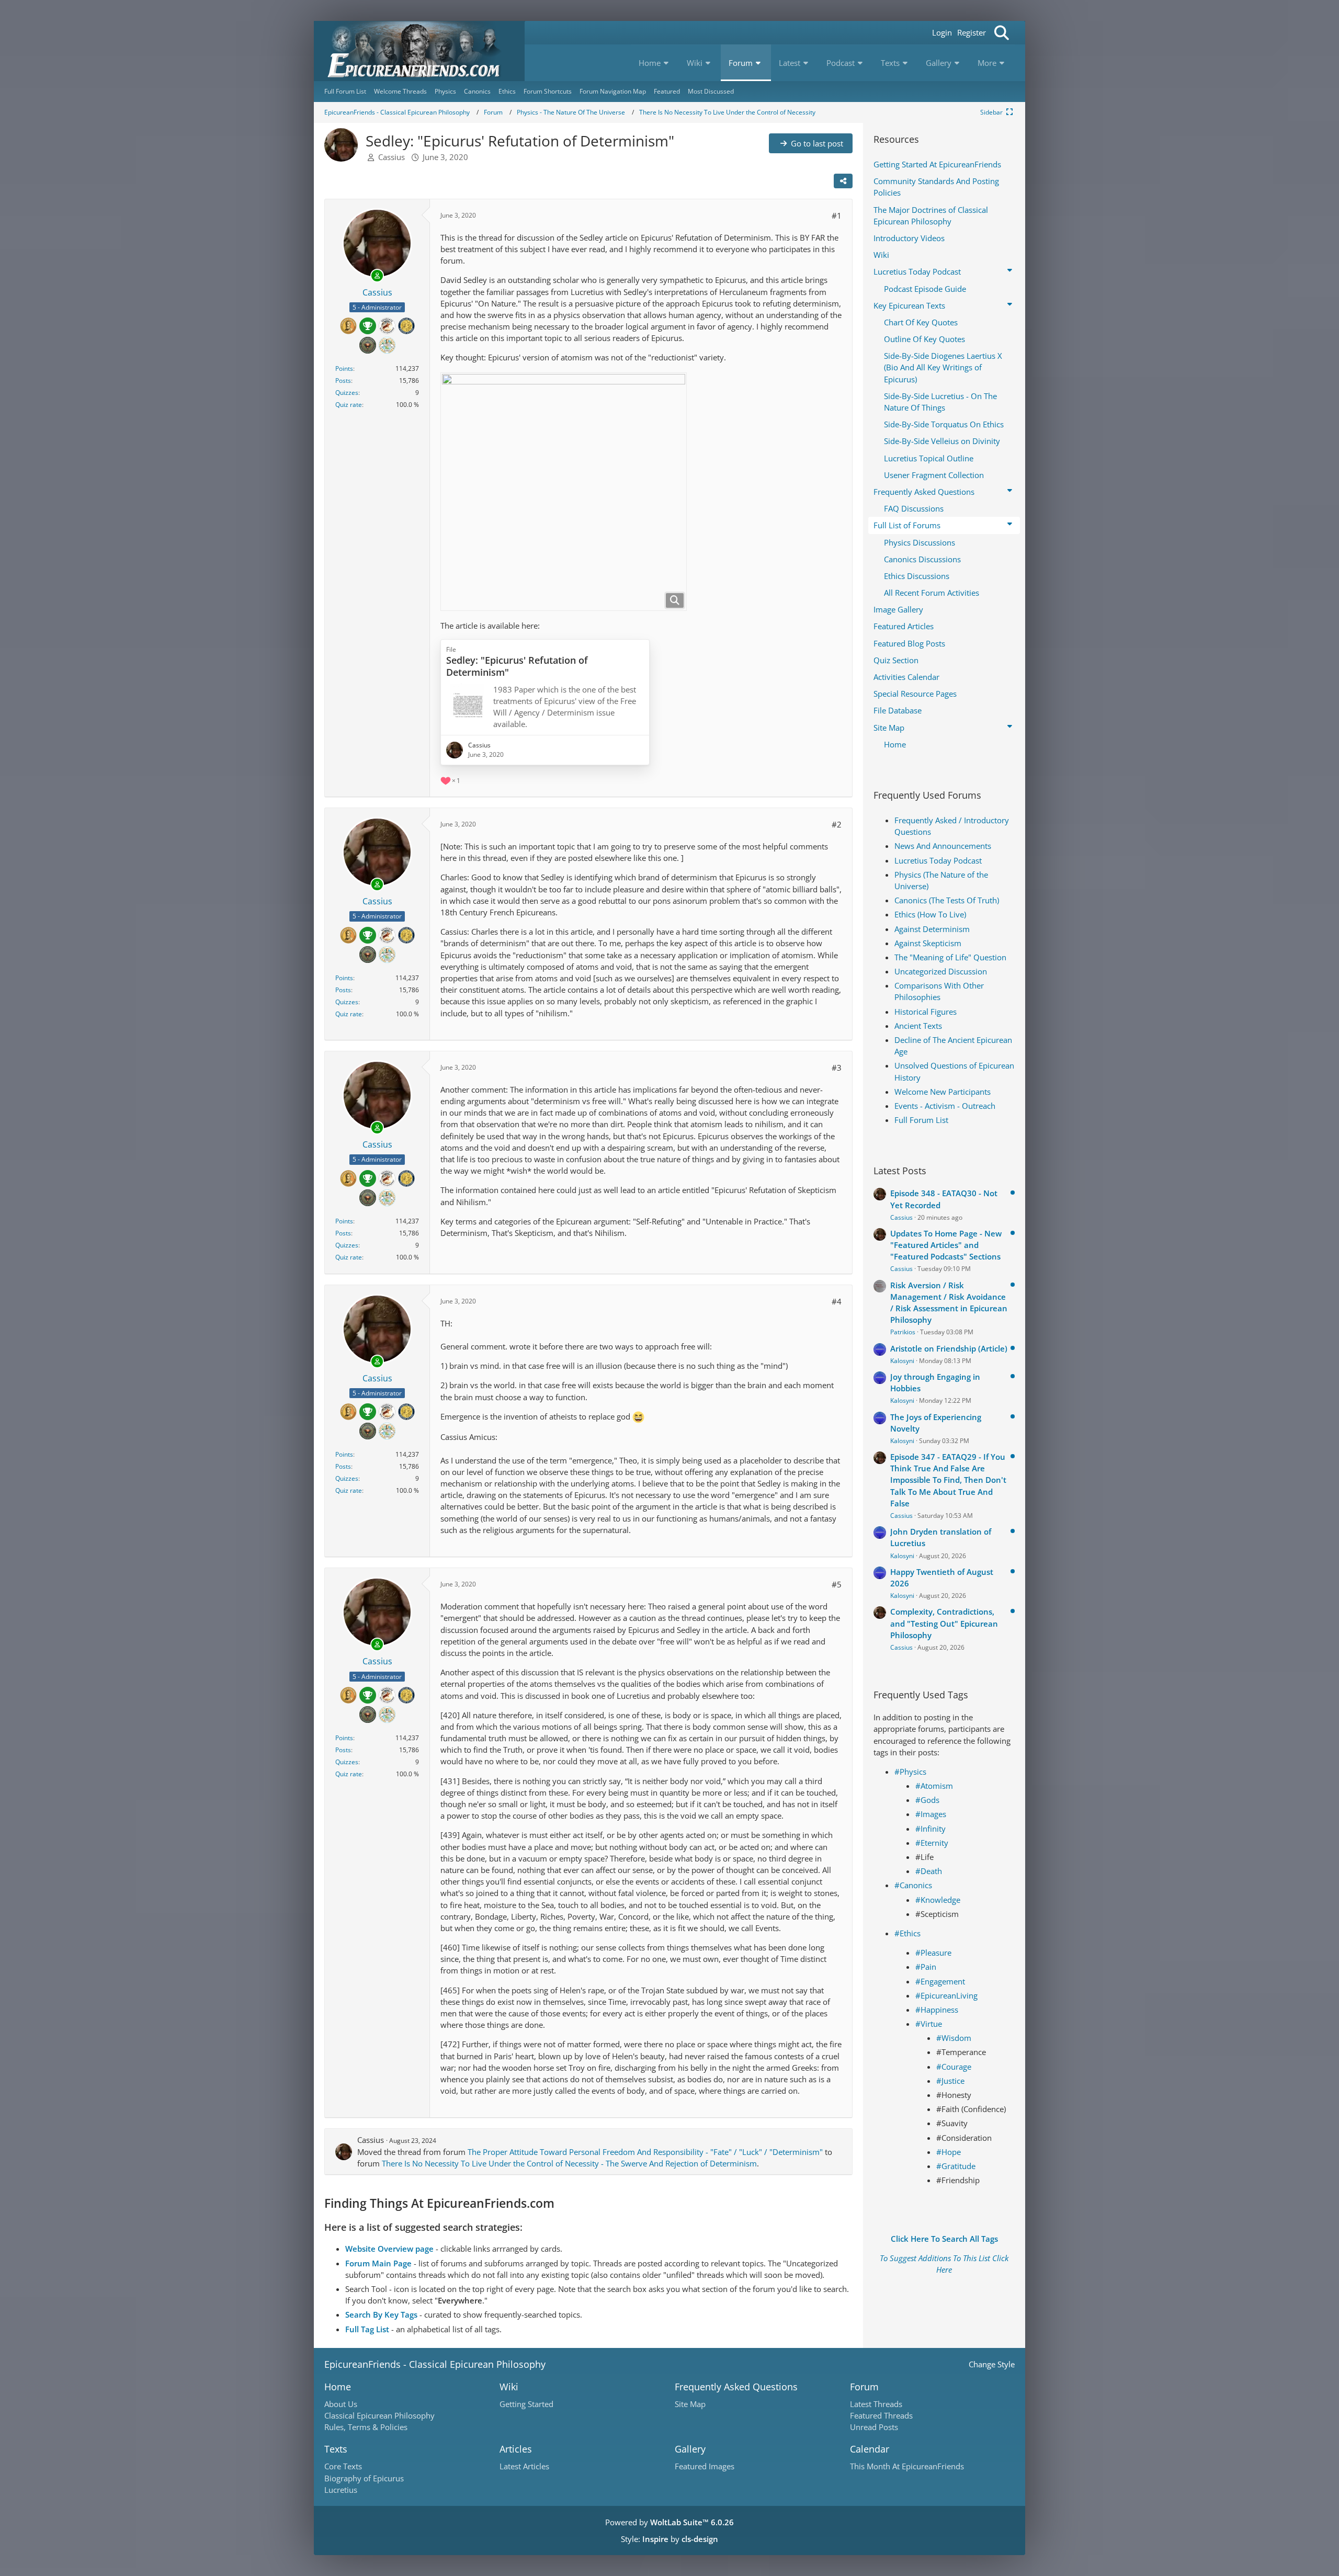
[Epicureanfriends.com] (419, 51)
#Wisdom (954, 2038)
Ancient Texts (918, 1026)
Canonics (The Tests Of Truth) (947, 900)
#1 (837, 215)
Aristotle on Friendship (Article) (949, 1348)
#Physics (910, 1772)
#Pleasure (933, 1953)
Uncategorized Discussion (941, 971)
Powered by (669, 2522)
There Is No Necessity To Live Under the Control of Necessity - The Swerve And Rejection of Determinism (569, 2163)
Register (972, 32)
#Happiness (937, 2010)
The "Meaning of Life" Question (950, 957)
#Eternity (932, 1843)
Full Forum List (921, 1120)
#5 (837, 1584)
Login (942, 32)
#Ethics (907, 1933)
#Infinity (931, 1829)
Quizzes (347, 393)
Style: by (669, 2539)
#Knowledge (938, 1900)
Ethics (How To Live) (930, 914)
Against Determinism (932, 929)
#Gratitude (956, 2166)
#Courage (954, 2067)
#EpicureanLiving (946, 1995)
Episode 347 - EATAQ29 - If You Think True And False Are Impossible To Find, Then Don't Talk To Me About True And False (948, 1480)
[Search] (1002, 33)
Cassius (392, 157)
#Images (931, 1814)
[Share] (843, 181)
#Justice (950, 2081)
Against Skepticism (928, 943)
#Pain (926, 1967)
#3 (837, 1068)
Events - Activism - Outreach (945, 1106)
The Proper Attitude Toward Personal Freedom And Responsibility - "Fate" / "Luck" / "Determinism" (645, 2152)
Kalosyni (902, 1361)
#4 (837, 1301)
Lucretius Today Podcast (938, 860)
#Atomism (934, 1786)
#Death (929, 1871)
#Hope (949, 2152)
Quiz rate (349, 405)
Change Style (992, 2364)
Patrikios (903, 1332)
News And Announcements (943, 846)
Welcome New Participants (943, 1092)
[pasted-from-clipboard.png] (564, 492)
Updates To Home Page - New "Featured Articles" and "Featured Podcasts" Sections (946, 1245)
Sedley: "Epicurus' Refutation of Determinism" (517, 666)
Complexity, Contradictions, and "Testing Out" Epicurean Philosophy (944, 1623)
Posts (343, 381)
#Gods (927, 1800)
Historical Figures (926, 1012)
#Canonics (913, 1885)
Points (344, 368)
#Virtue (929, 2024)
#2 (837, 824)
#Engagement (940, 1981)
